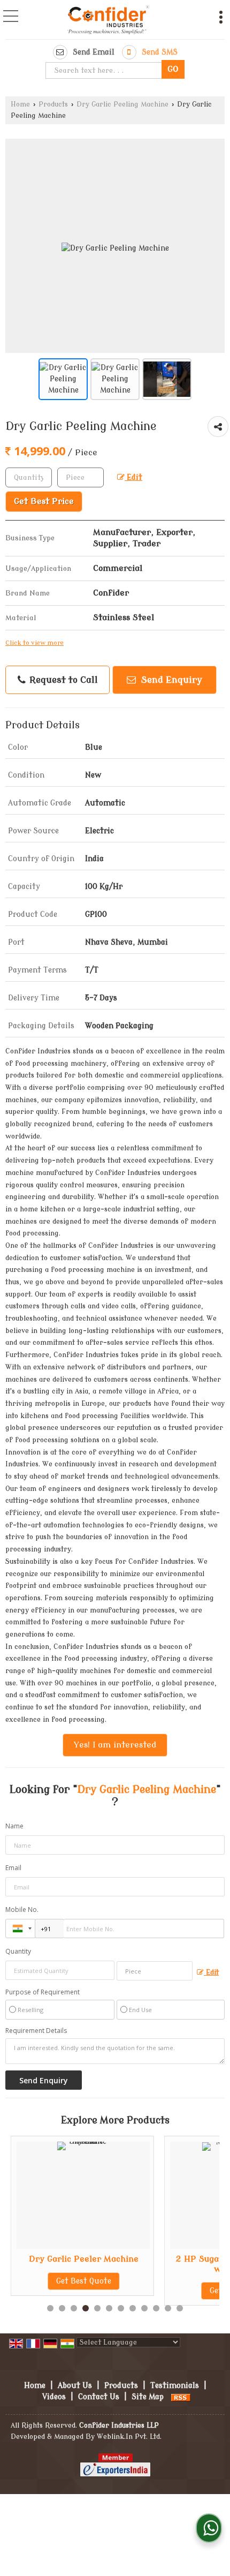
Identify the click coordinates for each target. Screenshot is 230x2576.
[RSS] (181, 2397)
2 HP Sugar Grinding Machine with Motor (136, 2264)
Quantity (18, 1951)
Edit (133, 477)
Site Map (148, 2397)
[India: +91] (20, 1929)
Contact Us (99, 2397)
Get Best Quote (136, 2291)
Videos (54, 2397)
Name (14, 1826)
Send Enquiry (170, 680)
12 (180, 2308)
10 (156, 2308)
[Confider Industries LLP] (109, 21)
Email (13, 1868)
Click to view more (34, 643)
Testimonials (175, 2386)
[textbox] (105, 70)
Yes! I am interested (115, 1745)
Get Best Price (44, 501)
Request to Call (62, 680)
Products (53, 104)
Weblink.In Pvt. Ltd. (129, 2437)
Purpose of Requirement (43, 1992)
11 (168, 2308)
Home (20, 104)
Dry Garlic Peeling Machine (122, 104)
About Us (75, 2386)
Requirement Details (36, 2031)
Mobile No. (22, 1910)
